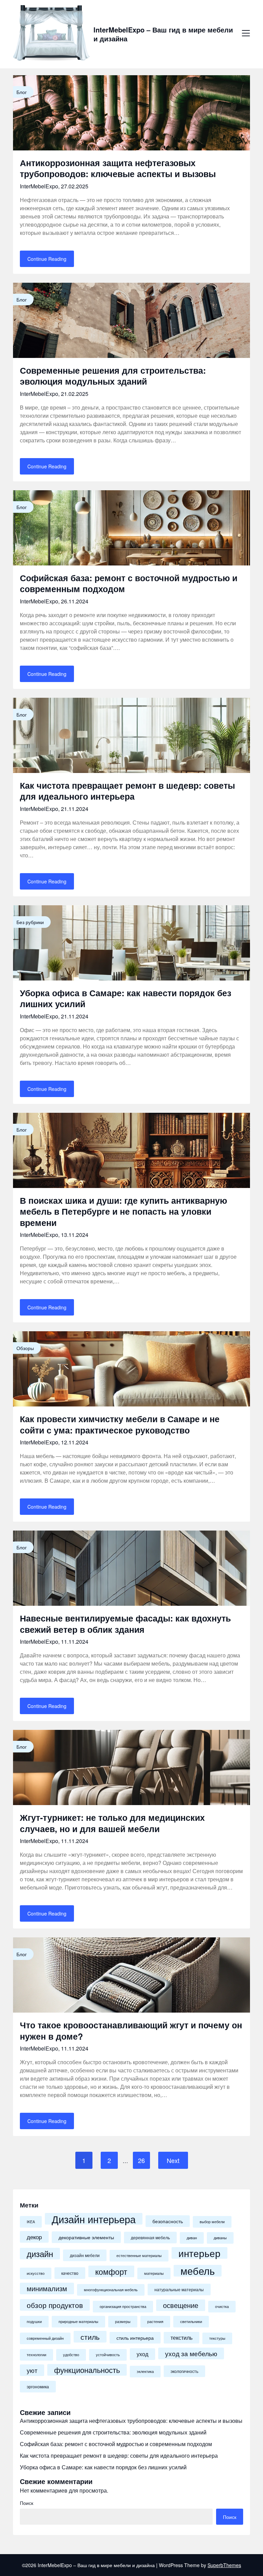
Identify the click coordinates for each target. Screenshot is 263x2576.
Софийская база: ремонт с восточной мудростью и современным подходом (129, 583)
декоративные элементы (86, 2237)
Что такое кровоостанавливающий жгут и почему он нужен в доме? (131, 2031)
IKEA (31, 2222)
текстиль (181, 2338)
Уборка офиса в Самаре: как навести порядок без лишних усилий (126, 998)
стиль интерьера (135, 2338)
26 (141, 2160)
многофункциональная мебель (111, 2290)
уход (142, 2354)
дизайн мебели (85, 2255)
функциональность (87, 2370)
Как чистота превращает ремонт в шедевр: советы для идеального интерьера (127, 791)
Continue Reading (47, 259)
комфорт (111, 2271)
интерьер (199, 2253)
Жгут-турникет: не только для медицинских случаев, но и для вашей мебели (112, 1823)
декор (34, 2237)
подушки (34, 2321)
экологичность (184, 2371)
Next (173, 2160)
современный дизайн (45, 2338)
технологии (36, 2355)
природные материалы (78, 2321)
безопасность (168, 2221)
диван (192, 2238)
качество (70, 2273)
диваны (220, 2238)
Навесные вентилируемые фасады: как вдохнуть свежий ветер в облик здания (125, 1624)
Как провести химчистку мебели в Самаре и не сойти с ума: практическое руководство (120, 1424)
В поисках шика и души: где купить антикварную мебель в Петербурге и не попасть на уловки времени (123, 1211)
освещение (181, 2305)
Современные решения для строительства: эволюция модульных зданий (113, 376)
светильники (191, 2321)
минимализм (47, 2288)
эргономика (38, 2387)
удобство (71, 2355)
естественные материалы (139, 2255)
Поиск (27, 2503)
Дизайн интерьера (94, 2219)
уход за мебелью (191, 2353)
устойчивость (108, 2355)
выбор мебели (212, 2222)
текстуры (217, 2338)
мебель (198, 2271)
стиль (90, 2337)
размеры (123, 2321)
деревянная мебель (150, 2238)
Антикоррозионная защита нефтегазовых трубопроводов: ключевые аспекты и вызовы (118, 168)
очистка (222, 2306)
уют (32, 2370)
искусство (36, 2273)
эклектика (145, 2371)
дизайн (40, 2254)
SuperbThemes (224, 2565)
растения (155, 2321)
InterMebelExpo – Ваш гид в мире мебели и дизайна (163, 34)
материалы (154, 2273)
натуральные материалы (179, 2290)
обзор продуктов (55, 2305)
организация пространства (123, 2306)
